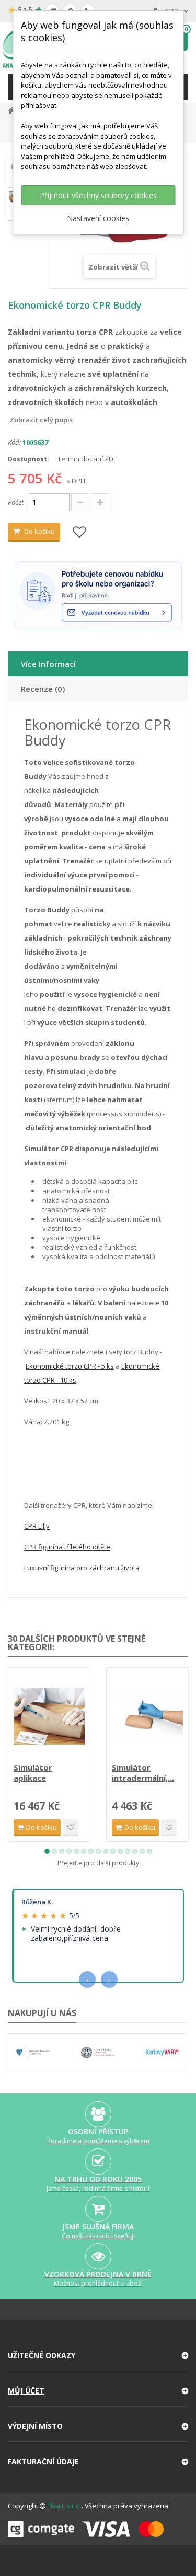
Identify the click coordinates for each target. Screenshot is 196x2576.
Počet (16, 502)
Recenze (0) (43, 689)
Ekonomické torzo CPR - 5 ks (70, 1366)
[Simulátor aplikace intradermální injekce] (49, 1716)
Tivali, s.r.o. (64, 2506)
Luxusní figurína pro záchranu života (82, 1568)
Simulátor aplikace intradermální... (44, 1773)
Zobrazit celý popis (15, 420)
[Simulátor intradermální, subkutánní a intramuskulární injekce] (147, 1716)
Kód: (14, 442)
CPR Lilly (37, 1526)
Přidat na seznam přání (71, 1828)
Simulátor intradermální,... (143, 1773)
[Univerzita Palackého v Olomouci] (33, 2053)
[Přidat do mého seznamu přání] (79, 533)
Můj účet (26, 2391)
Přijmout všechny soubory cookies (98, 195)
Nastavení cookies (98, 218)
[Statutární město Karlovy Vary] (163, 2053)
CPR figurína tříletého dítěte (67, 1547)
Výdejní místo (35, 2426)
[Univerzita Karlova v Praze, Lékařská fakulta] (98, 2053)
